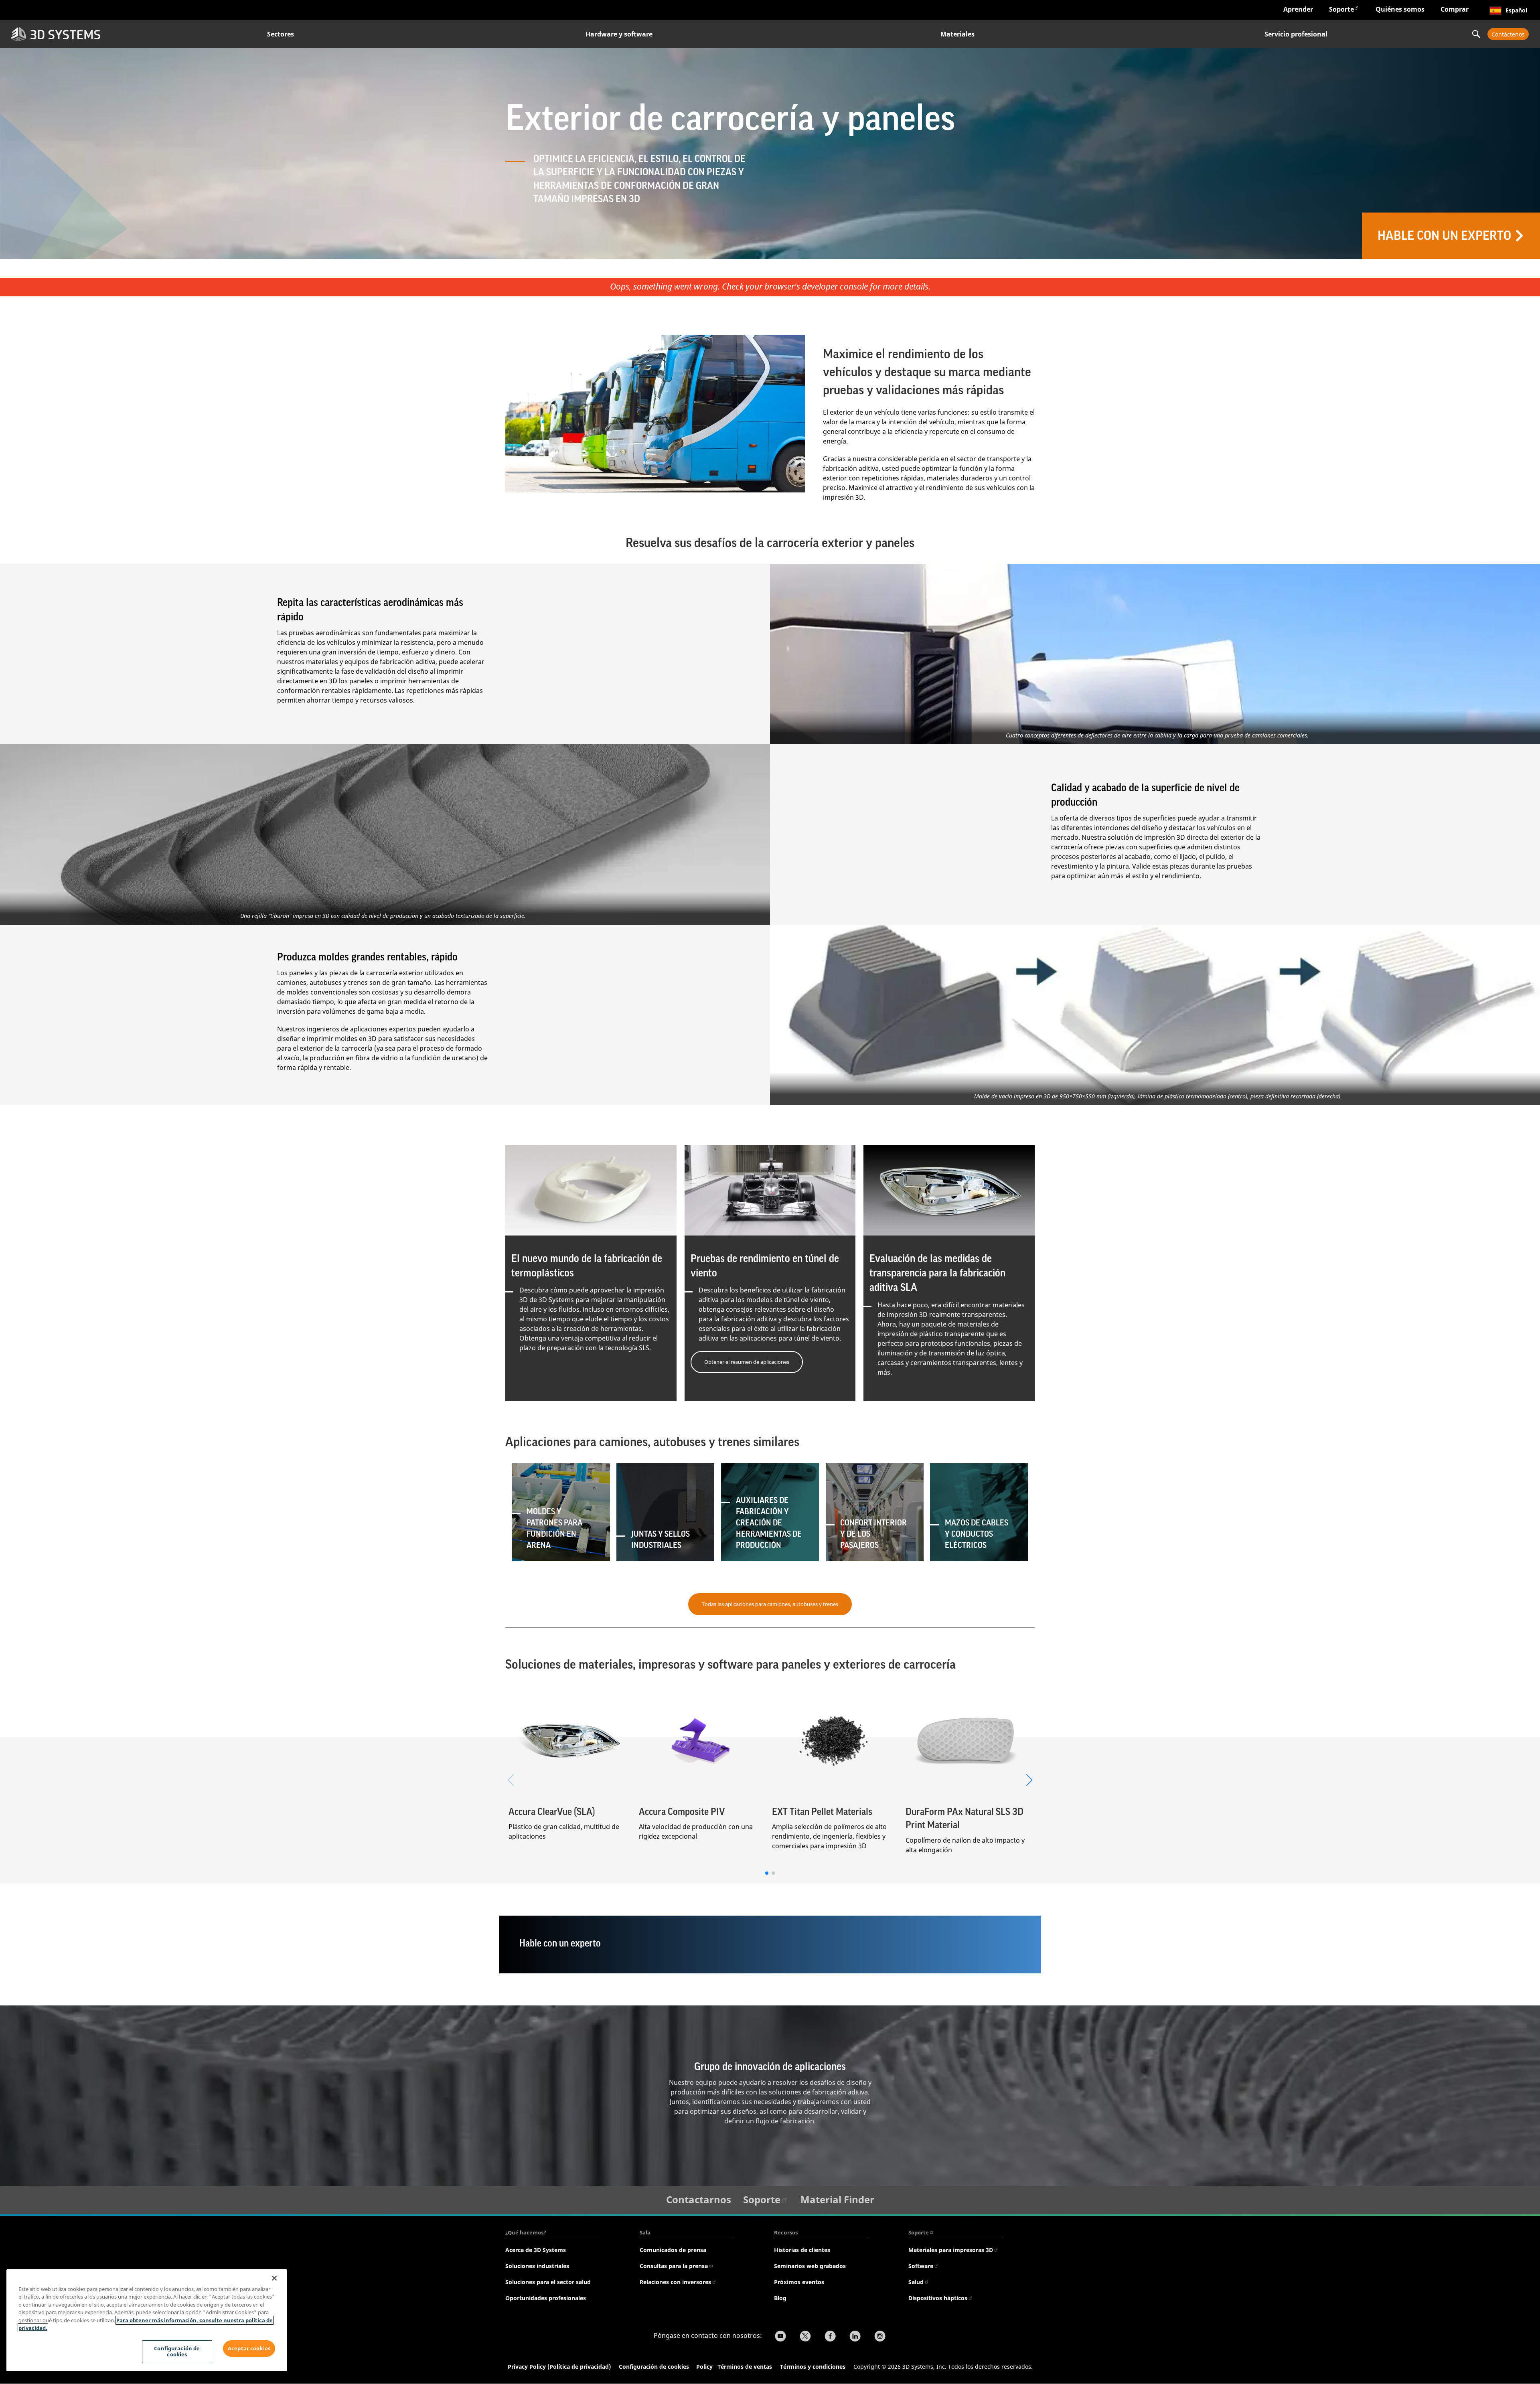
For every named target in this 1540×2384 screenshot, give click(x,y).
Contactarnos (699, 2199)
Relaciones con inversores (675, 2282)
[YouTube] (780, 2337)
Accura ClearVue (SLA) (552, 1812)
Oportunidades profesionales (546, 2298)
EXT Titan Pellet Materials (822, 1812)
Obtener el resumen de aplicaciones (747, 1362)
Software (921, 2266)
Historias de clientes (802, 2250)
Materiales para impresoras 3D (951, 2250)
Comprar (1455, 9)
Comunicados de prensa (673, 2250)
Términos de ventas (745, 2367)
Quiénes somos (1400, 9)
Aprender (1298, 9)
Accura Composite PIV (682, 1812)
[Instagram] (880, 2337)
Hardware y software (619, 34)
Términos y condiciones (813, 2367)
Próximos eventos (799, 2282)
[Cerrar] (274, 2278)
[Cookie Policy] (717, 2368)
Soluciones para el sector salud (548, 2282)
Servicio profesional (1296, 34)
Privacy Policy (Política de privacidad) (559, 2367)
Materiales (957, 34)
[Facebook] (830, 2337)
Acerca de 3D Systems (536, 2250)
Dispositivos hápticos (938, 2298)
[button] (1029, 1780)
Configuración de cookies (654, 2367)
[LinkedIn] (855, 2337)
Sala (645, 2232)
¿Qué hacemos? (526, 2232)
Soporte (1341, 9)
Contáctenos (1508, 34)
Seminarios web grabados (810, 2266)
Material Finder (837, 2199)
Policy (706, 2367)
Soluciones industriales (537, 2266)
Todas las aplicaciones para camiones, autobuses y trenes (770, 1604)
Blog (780, 2298)
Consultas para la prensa (674, 2266)
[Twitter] (805, 2337)
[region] (147, 2320)
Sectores (281, 34)
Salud (916, 2282)
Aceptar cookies (249, 2348)
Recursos (786, 2232)
